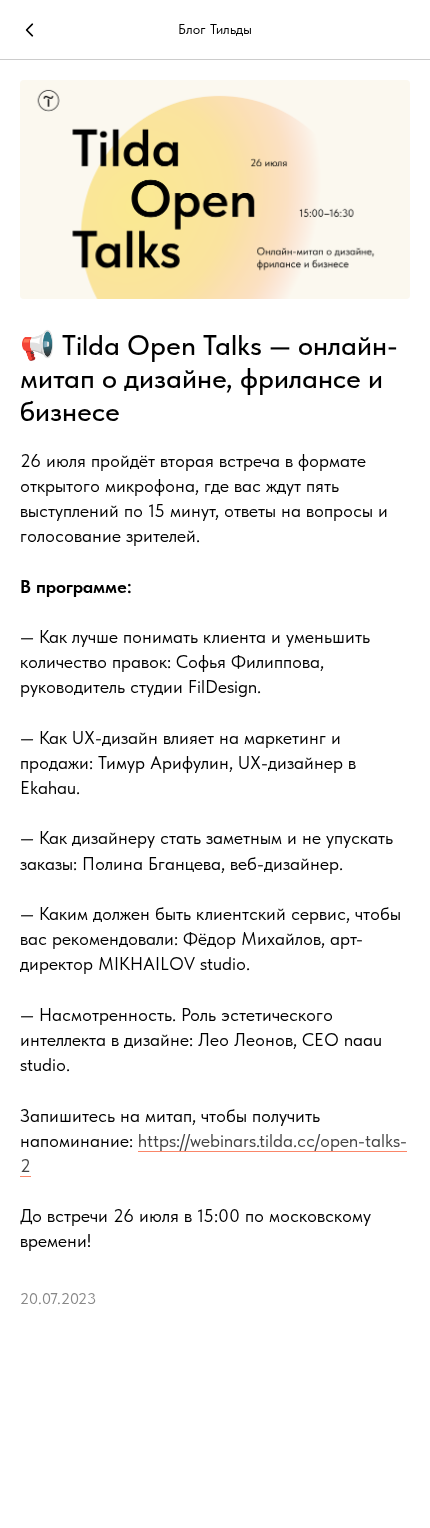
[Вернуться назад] (30, 30)
